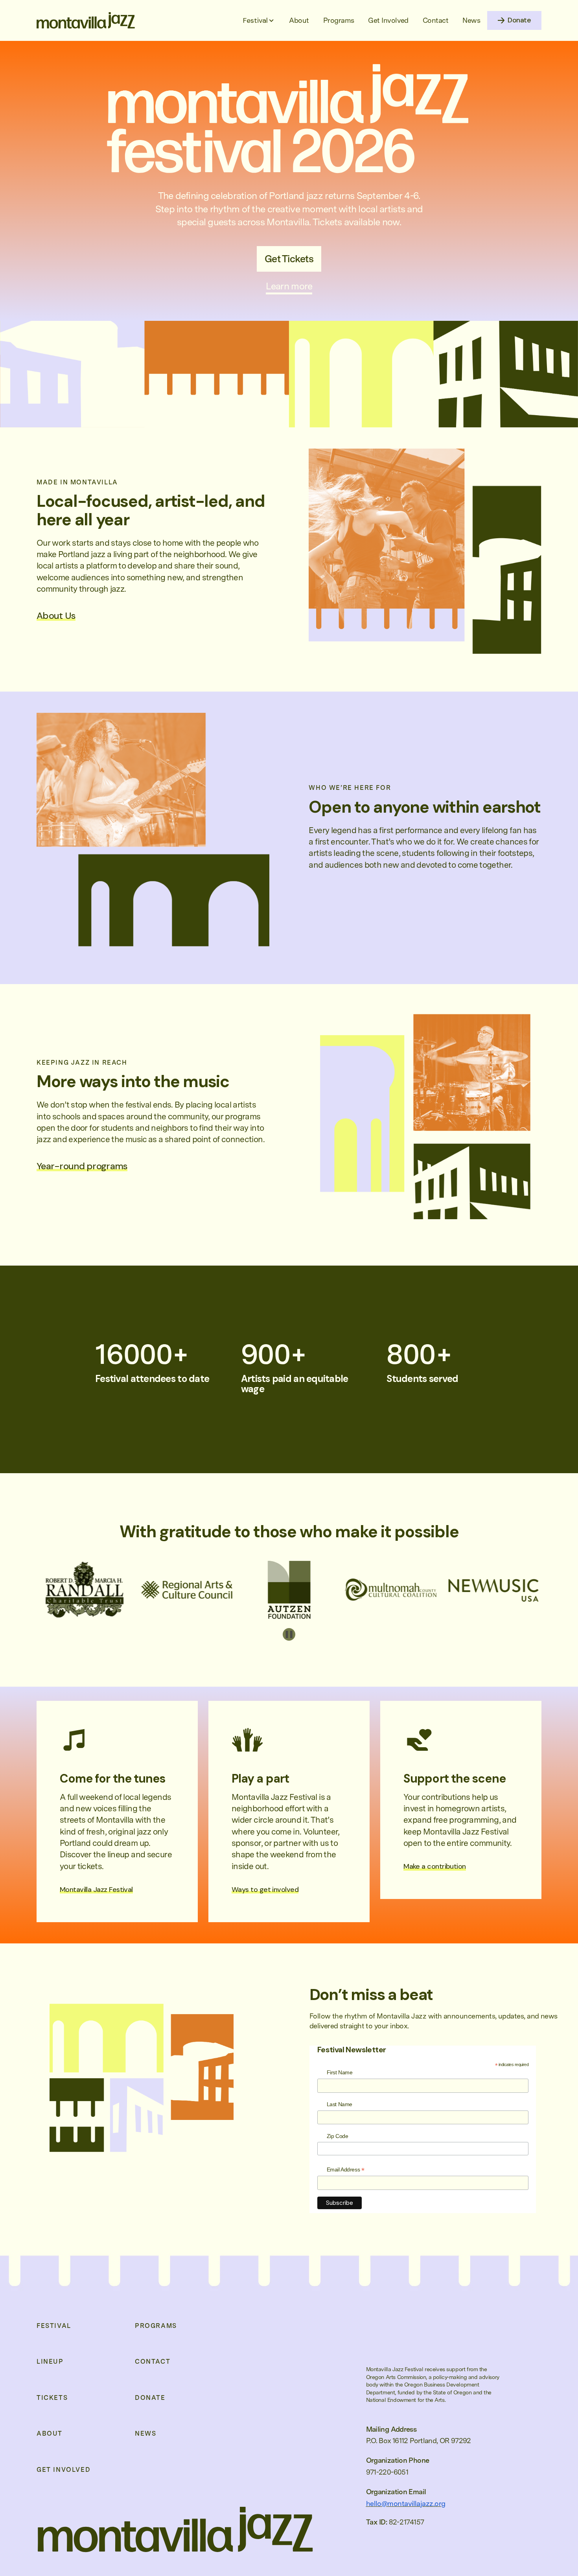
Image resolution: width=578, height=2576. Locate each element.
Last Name (340, 2104)
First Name (340, 2072)
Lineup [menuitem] (50, 2362)
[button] (259, 20)
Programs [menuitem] (156, 2326)
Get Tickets (289, 259)
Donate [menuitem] (150, 2398)
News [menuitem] (145, 2434)
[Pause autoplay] (289, 1634)
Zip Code (338, 2136)
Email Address (346, 2170)
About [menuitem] (50, 2434)
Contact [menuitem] (153, 2362)
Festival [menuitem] (54, 2326)
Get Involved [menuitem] (64, 2470)
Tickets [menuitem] (52, 2398)
